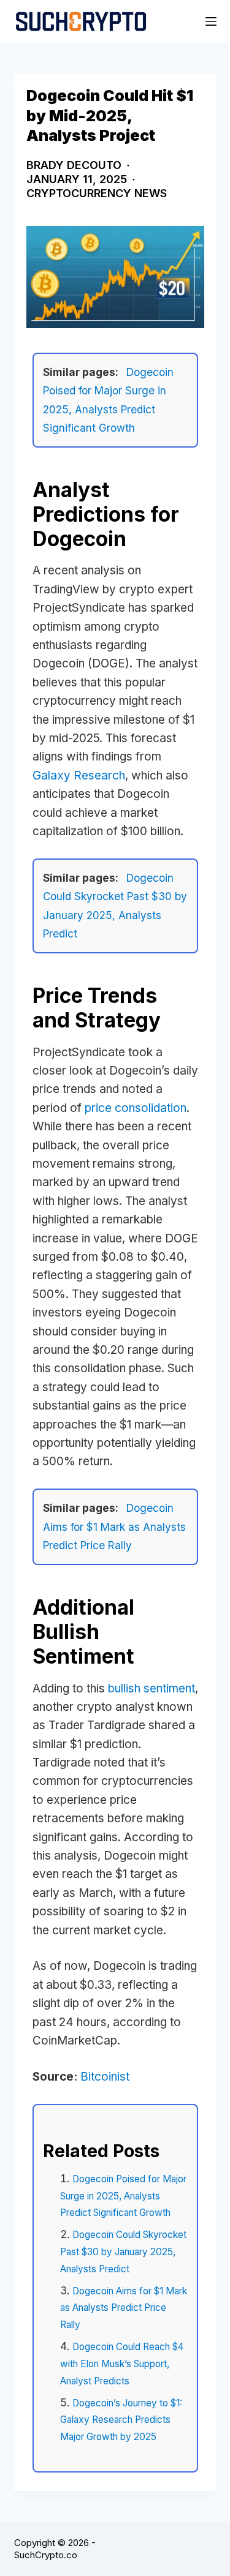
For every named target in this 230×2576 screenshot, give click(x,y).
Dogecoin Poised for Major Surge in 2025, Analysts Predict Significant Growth (123, 2196)
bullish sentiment (151, 1688)
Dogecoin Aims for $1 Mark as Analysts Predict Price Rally (114, 1526)
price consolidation (136, 1108)
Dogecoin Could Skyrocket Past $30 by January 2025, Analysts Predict (123, 2251)
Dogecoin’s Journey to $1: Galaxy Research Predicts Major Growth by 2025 (121, 2420)
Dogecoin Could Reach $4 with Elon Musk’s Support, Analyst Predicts (122, 2364)
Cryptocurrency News (97, 193)
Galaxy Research (79, 775)
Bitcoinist (105, 2077)
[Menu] (211, 21)
